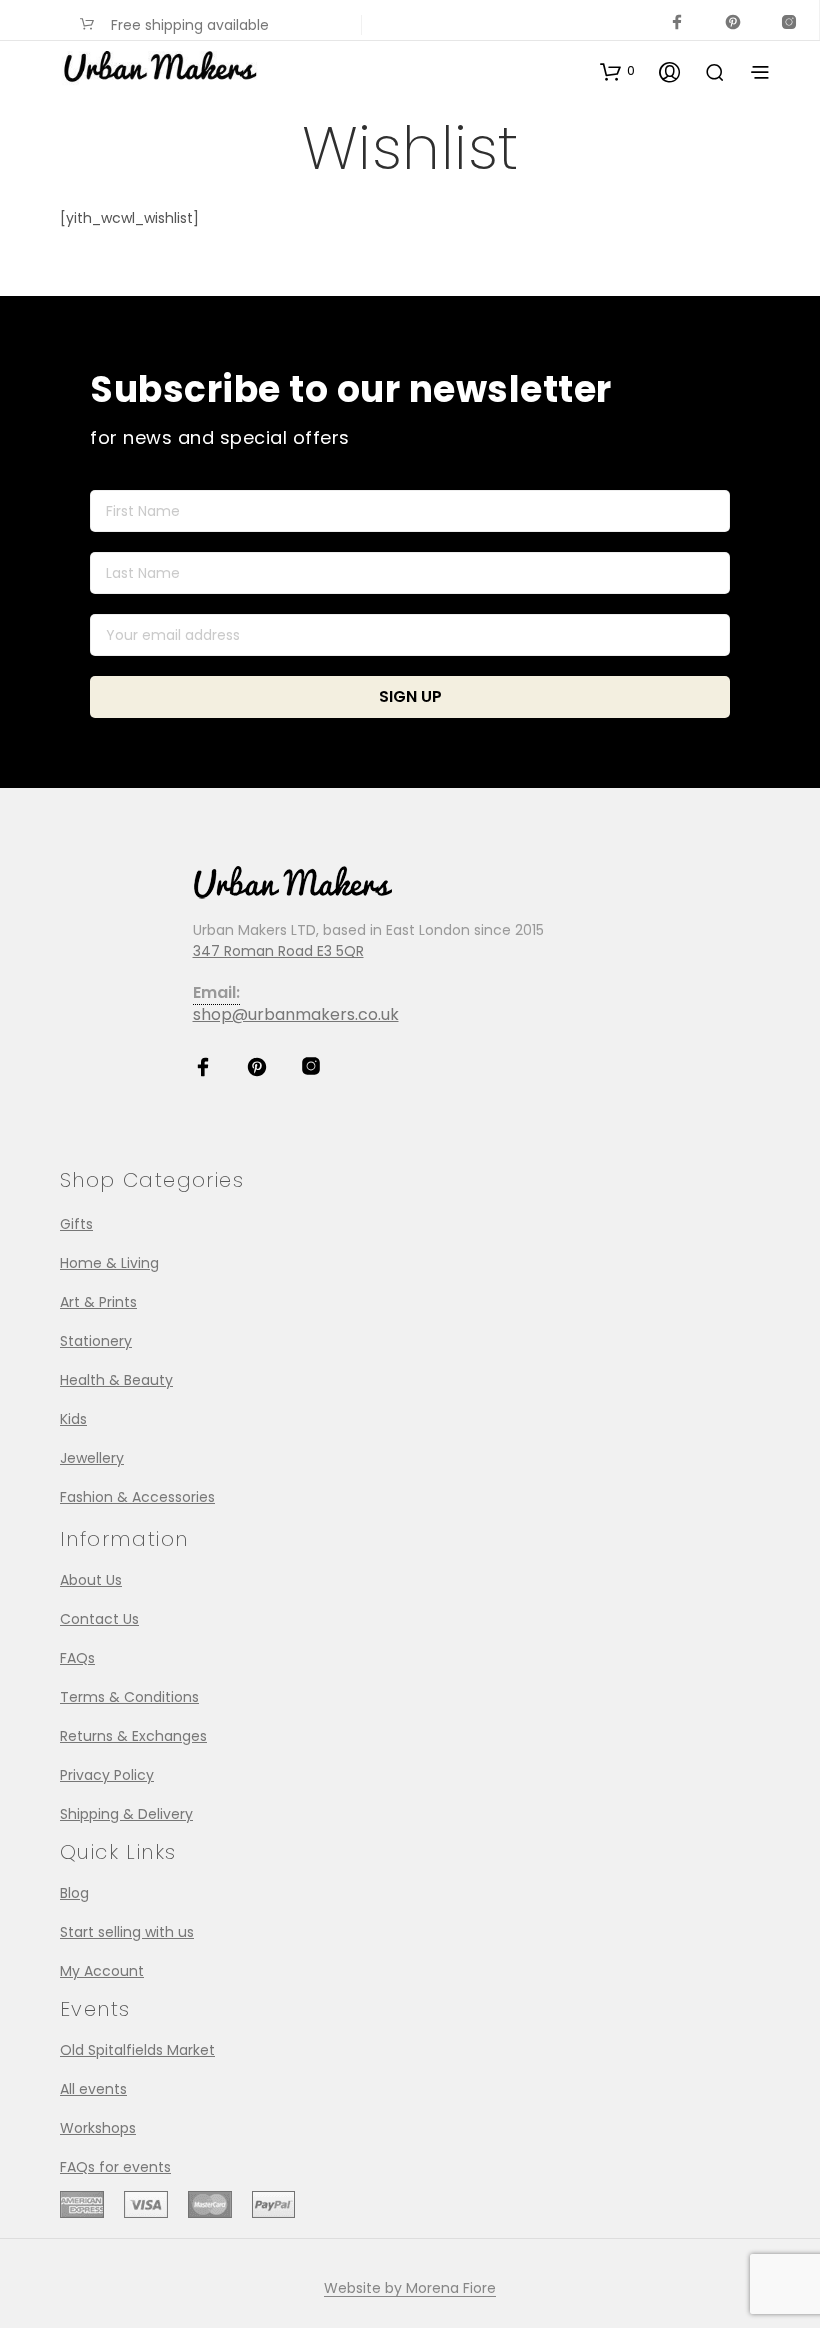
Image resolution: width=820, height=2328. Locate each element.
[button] (617, 71)
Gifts (76, 1224)
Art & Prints (98, 1302)
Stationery (96, 1341)
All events (93, 2089)
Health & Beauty (116, 1380)
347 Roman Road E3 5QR (278, 951)
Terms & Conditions (129, 1697)
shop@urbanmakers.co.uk (296, 1014)
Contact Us (99, 1619)
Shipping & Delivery (126, 1814)
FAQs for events (115, 2167)
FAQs (77, 1658)
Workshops (98, 2128)
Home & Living (109, 1263)
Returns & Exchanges (133, 1736)
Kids (73, 1419)
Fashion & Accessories (137, 1497)
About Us (91, 1580)
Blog (74, 1893)
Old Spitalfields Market (137, 2050)
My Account (102, 1971)
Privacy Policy (107, 1775)
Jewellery (92, 1458)
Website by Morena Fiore (410, 2289)
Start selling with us (127, 1932)
